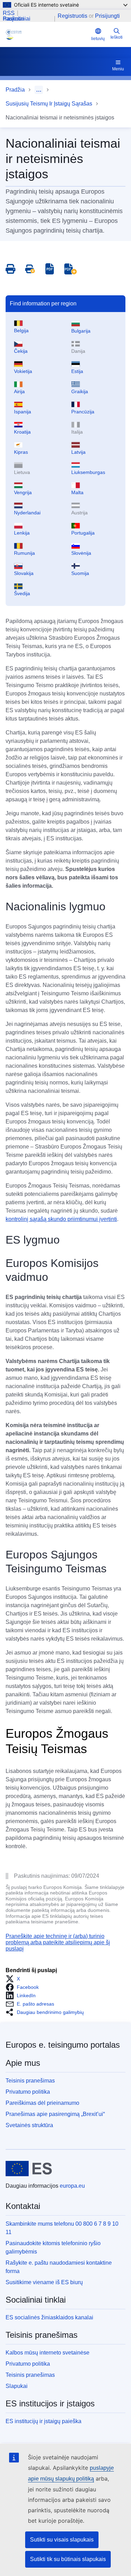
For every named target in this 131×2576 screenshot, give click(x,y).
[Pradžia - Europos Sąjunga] (29, 2169)
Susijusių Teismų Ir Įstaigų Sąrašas (49, 104)
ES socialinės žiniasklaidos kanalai (49, 2317)
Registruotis (72, 16)
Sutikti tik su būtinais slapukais (68, 2559)
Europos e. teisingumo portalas (63, 2045)
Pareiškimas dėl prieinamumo (42, 2103)
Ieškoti (117, 37)
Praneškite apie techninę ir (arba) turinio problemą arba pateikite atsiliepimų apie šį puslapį (58, 1943)
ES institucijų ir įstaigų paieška (43, 2421)
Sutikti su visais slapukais (62, 2540)
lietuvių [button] (98, 39)
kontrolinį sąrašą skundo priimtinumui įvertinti (61, 1219)
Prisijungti (107, 16)
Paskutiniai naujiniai (17, 19)
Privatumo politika (28, 2092)
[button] (15, 1979)
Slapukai (17, 2386)
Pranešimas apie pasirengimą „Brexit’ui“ (55, 2114)
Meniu (118, 69)
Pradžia (15, 90)
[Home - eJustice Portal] (47, 34)
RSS (9, 13)
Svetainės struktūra (29, 2125)
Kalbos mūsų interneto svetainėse (48, 2353)
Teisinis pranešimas (30, 2081)
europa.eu (72, 2186)
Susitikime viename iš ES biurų (44, 2282)
